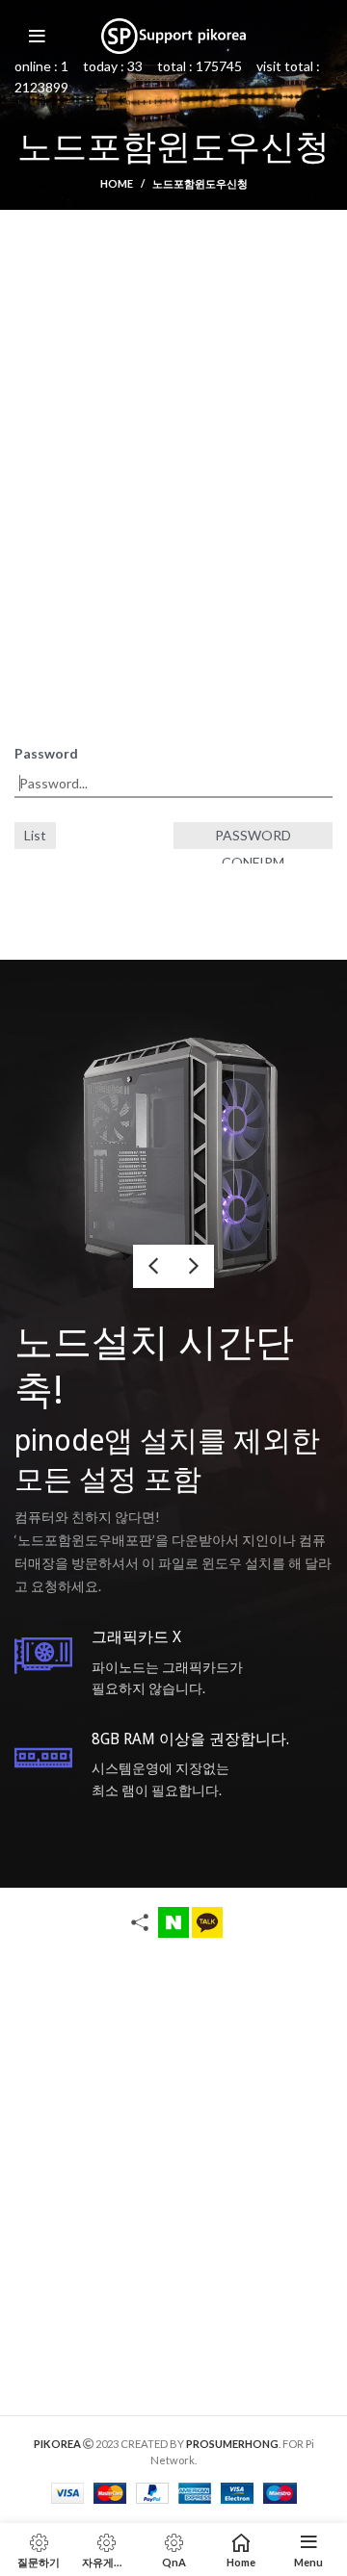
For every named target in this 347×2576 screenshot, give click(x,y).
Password (46, 753)
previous (153, 1266)
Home (117, 183)
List (35, 835)
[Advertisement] (173, 422)
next (194, 1266)
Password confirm (253, 838)
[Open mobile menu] (37, 37)
